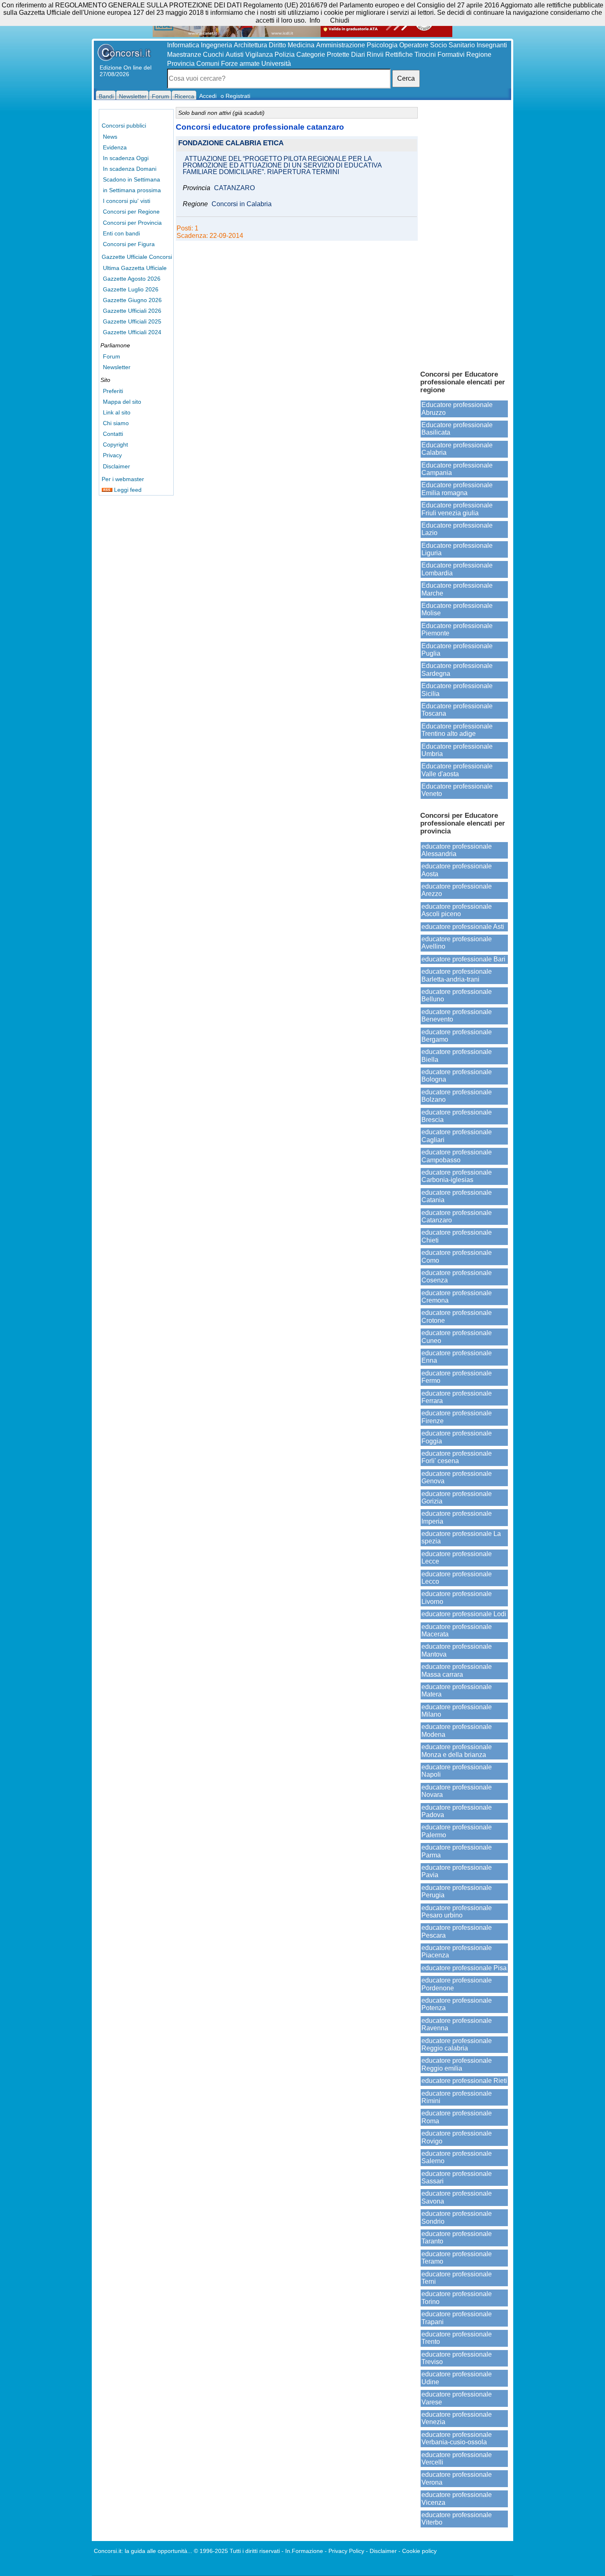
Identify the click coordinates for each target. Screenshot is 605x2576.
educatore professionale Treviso (457, 2358)
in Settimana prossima (132, 190)
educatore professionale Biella (457, 1055)
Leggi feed (127, 490)
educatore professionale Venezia (457, 2418)
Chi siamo (116, 423)
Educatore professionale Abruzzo (457, 408)
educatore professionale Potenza (457, 2004)
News (110, 137)
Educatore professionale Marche (457, 589)
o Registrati (235, 96)
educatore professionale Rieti (464, 2081)
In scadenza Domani (130, 169)
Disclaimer (116, 466)
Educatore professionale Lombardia (457, 569)
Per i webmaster (123, 479)
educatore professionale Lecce (457, 1558)
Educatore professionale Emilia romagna (457, 489)
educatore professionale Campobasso (457, 1156)
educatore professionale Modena (457, 1730)
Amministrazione (341, 45)
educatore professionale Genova (457, 1477)
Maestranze (184, 55)
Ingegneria (216, 45)
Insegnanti (492, 45)
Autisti (235, 55)
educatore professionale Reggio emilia (457, 2064)
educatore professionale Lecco (457, 1578)
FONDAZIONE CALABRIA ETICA (231, 143)
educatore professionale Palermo (457, 1831)
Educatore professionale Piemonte (457, 629)
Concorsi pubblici (124, 126)
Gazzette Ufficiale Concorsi (137, 257)
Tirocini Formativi (440, 55)
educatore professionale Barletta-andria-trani (457, 975)
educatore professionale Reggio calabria (457, 2044)
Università (276, 64)
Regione (479, 55)
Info (315, 20)
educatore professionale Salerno (457, 2157)
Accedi (208, 96)
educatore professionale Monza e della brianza (457, 1751)
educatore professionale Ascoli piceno (457, 910)
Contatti (113, 434)
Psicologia (382, 45)
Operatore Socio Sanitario (437, 45)
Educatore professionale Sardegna (457, 669)
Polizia (285, 55)
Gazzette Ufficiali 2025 (132, 321)
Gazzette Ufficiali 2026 (132, 311)
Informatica (183, 45)
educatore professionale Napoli (457, 1771)
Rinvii (375, 55)
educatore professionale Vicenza (457, 2498)
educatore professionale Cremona (457, 1297)
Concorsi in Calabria (242, 204)
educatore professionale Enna (457, 1357)
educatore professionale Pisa (464, 1968)
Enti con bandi (121, 233)
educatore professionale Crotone (457, 1316)
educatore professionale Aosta (457, 870)
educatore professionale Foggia (457, 1437)
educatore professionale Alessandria (457, 850)
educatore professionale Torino (457, 2298)
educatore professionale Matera (457, 1691)
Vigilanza (259, 55)
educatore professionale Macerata (457, 1630)
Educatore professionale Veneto (457, 790)
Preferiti (113, 391)
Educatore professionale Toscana (457, 710)
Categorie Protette (323, 55)
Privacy (112, 455)
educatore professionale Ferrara (457, 1397)
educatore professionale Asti (463, 927)
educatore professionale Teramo (457, 2258)
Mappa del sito (122, 402)
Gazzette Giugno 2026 (132, 300)
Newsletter (117, 367)
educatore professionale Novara (457, 1791)
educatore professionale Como (457, 1256)
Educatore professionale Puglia (457, 650)
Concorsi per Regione (131, 212)
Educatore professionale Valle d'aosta (457, 770)
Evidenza (115, 147)
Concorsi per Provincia (132, 223)
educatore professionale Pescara (457, 1931)
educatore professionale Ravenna (457, 2024)
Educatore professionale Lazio (457, 529)
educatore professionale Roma (457, 2117)
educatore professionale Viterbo (457, 2519)
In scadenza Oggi (126, 158)
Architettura (250, 45)
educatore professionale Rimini (457, 2097)
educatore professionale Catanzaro (457, 1216)
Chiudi (340, 20)
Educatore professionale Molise (457, 609)
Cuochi (213, 55)
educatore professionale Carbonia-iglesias (457, 1176)
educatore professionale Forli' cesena (457, 1457)
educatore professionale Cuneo (457, 1337)
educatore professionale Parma (457, 1851)
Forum (112, 356)
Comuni (208, 64)
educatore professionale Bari (463, 959)
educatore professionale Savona (457, 2197)
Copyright (115, 444)
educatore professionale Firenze (457, 1417)
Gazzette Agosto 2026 (132, 279)
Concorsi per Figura (129, 244)
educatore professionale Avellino (457, 943)
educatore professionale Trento (457, 2338)
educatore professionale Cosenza (457, 1276)
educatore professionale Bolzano (457, 1096)
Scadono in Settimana (131, 179)
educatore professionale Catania (457, 1196)
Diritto (277, 45)
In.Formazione (304, 2551)
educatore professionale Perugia (457, 1891)
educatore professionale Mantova (457, 1650)
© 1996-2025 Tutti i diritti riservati (237, 2551)
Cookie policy (419, 2551)
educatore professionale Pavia (457, 1871)
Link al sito (117, 412)
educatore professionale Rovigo (457, 2137)
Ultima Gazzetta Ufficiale (135, 268)
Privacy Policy (346, 2551)
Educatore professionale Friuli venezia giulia (457, 509)
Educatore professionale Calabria (457, 449)
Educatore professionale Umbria (457, 750)
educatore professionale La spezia (461, 1537)
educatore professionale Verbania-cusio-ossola (457, 2438)
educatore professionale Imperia (457, 1517)
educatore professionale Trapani (457, 2318)
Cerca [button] (406, 78)
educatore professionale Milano (457, 1711)
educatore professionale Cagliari (457, 1136)
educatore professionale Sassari (457, 2177)
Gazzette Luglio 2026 (131, 289)
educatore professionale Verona (457, 2478)
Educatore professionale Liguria (457, 549)
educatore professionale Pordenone (457, 1984)
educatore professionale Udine (457, 2378)
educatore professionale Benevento (457, 1016)
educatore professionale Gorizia (457, 1497)
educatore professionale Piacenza (457, 1951)
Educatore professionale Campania (457, 469)
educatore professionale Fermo (457, 1377)
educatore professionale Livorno (457, 1597)
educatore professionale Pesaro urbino (457, 1912)
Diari (358, 55)
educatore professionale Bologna (457, 1076)
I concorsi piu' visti (127, 201)
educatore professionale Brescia (457, 1116)
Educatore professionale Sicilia (457, 690)
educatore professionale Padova (457, 1811)
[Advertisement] (464, 235)
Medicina (301, 45)
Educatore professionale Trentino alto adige (457, 730)
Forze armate (240, 64)
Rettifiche (399, 55)
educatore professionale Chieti (457, 1236)
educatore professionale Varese (457, 2398)
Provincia (181, 64)
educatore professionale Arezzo (457, 890)
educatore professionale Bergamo (457, 1036)
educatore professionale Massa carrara (457, 1670)
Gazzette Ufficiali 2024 (132, 332)
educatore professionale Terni (457, 2278)
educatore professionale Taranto (457, 2237)
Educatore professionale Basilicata (457, 429)
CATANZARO (234, 188)
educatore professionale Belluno (457, 995)
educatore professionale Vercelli (457, 2458)
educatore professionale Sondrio (457, 2217)
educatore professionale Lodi (464, 1614)
